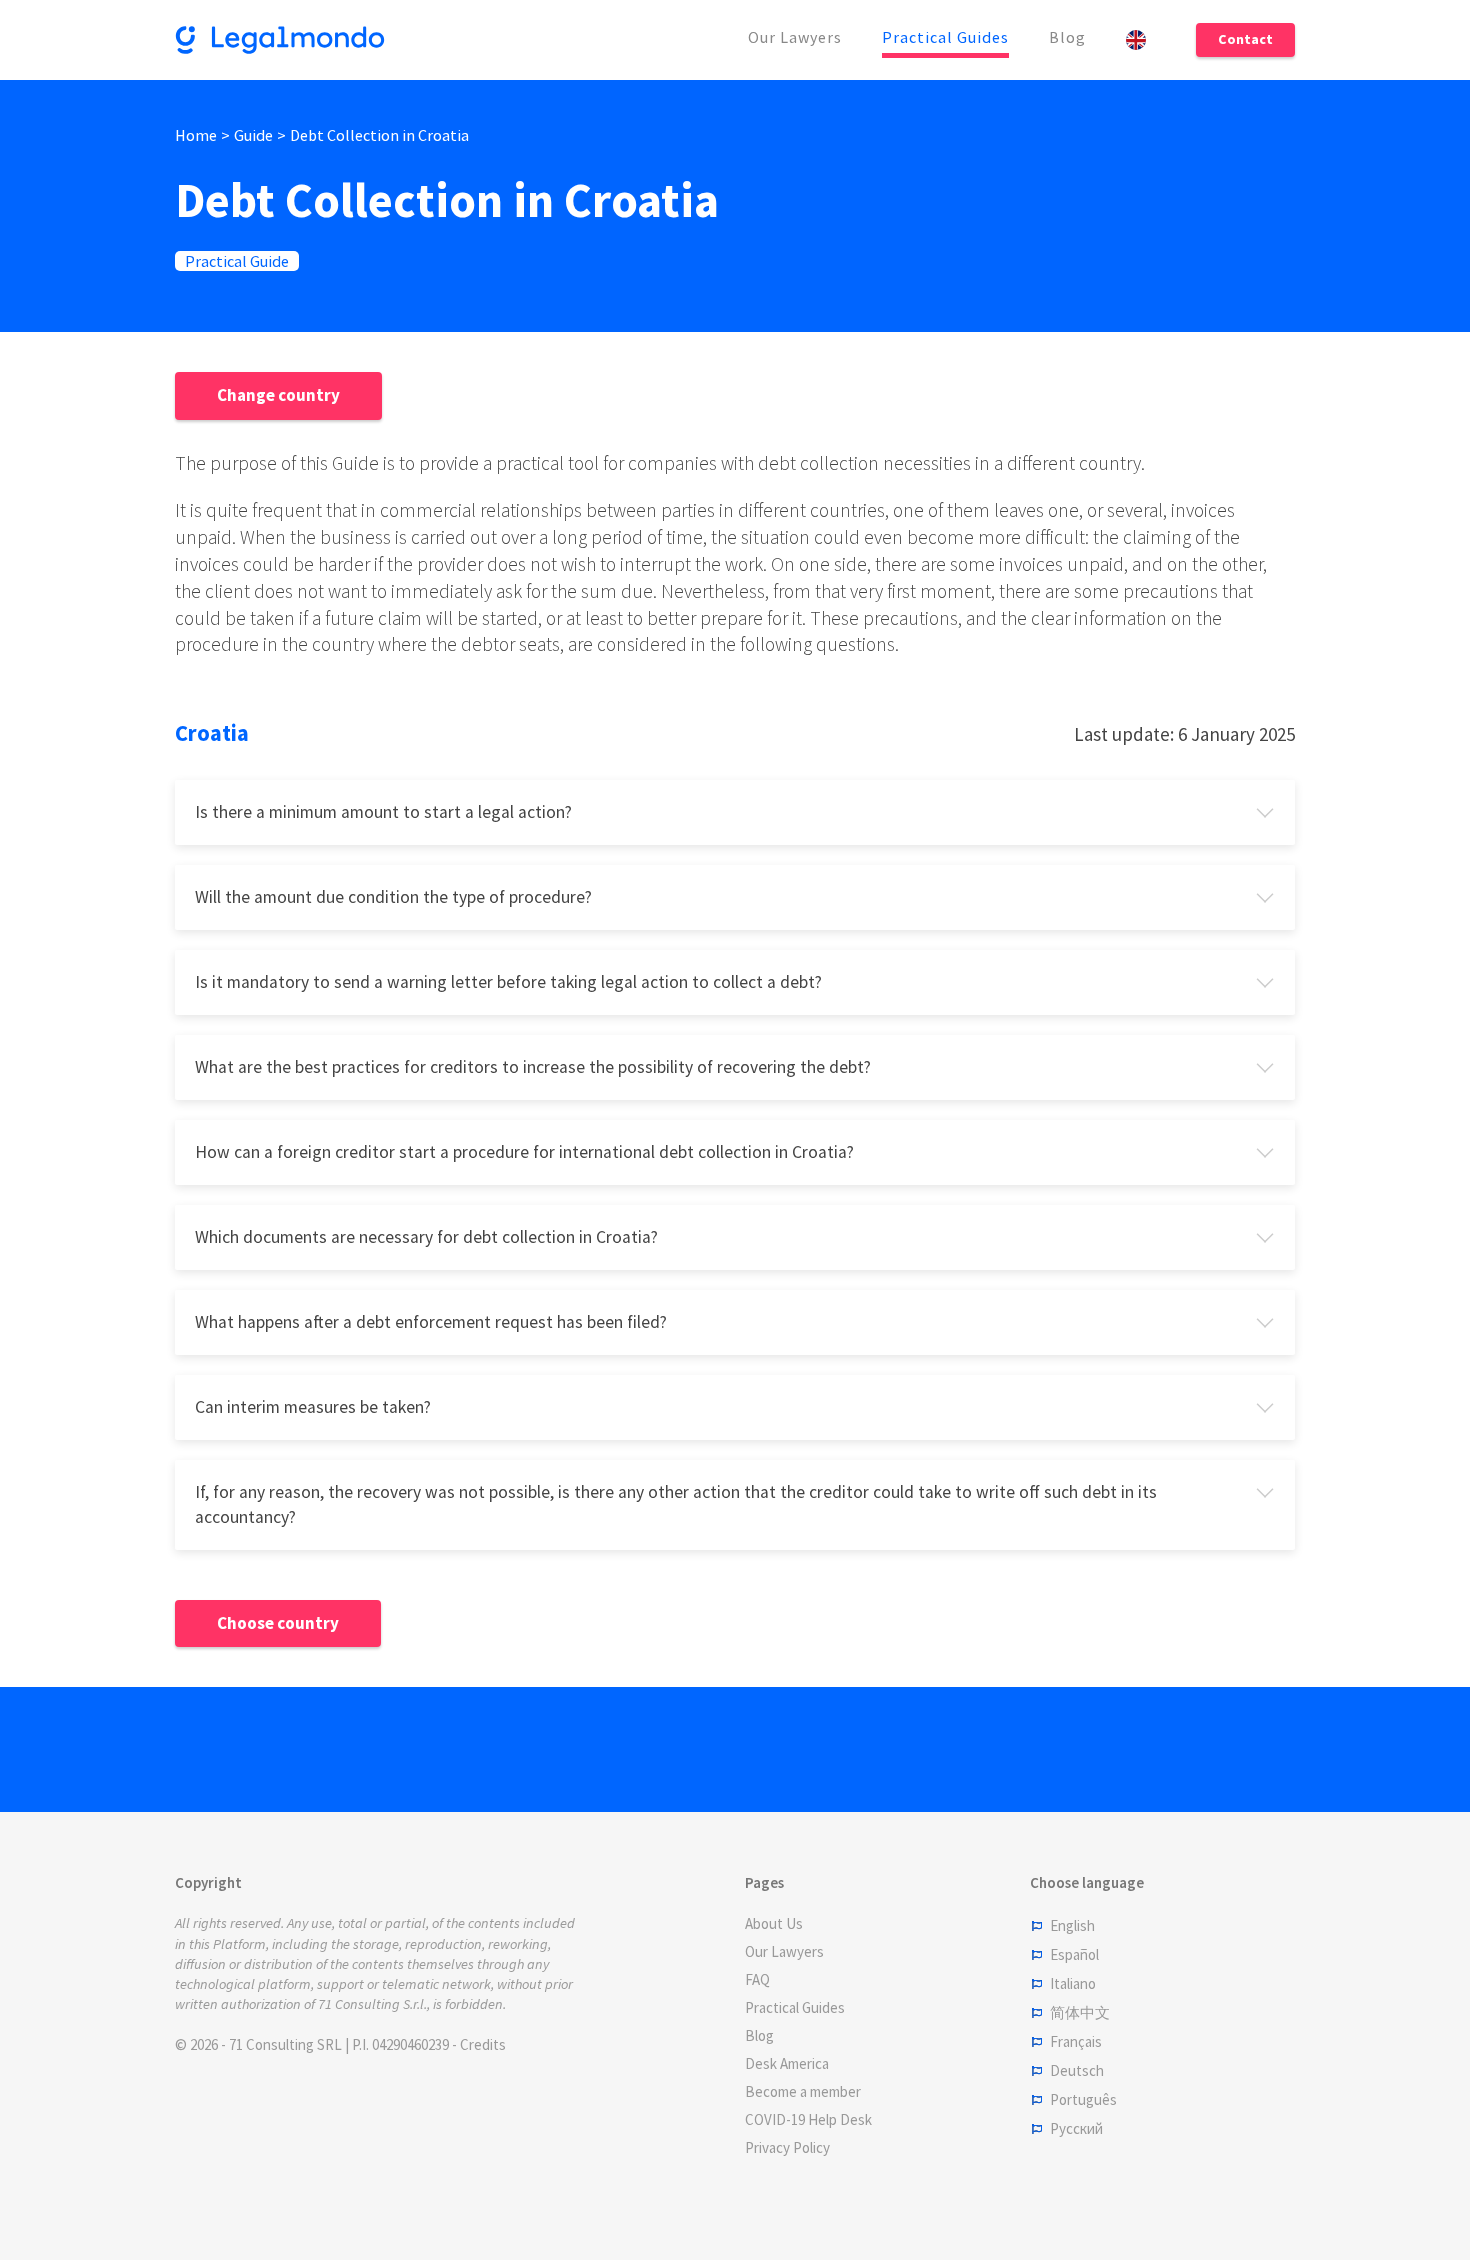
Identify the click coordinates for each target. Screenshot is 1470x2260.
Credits (483, 2044)
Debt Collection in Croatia (379, 135)
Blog (1067, 37)
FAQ (757, 1979)
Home (196, 135)
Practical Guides (945, 37)
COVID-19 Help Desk (808, 2119)
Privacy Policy (787, 2147)
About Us (774, 1923)
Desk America (787, 2063)
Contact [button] (1245, 39)
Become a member (803, 2091)
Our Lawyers (795, 37)
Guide (253, 135)
